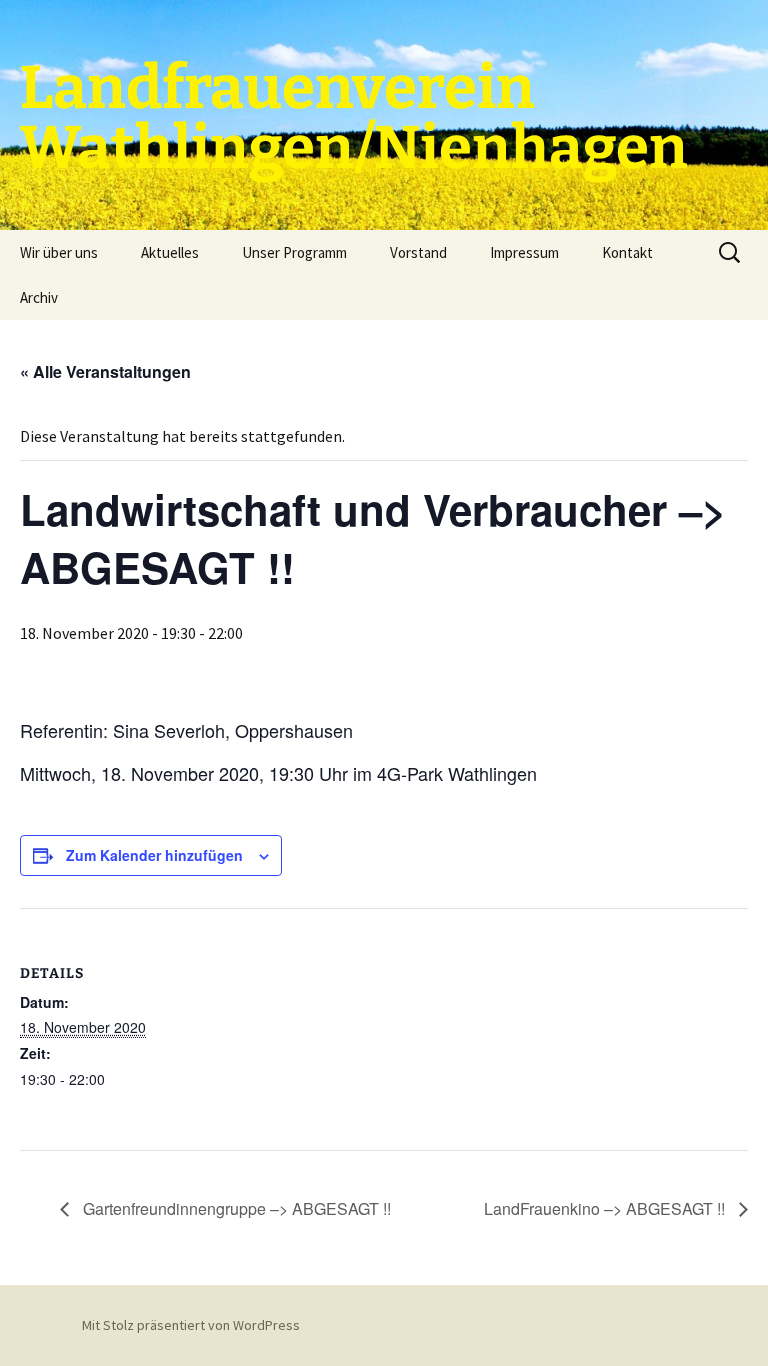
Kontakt (627, 252)
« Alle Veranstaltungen (105, 371)
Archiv (39, 297)
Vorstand (418, 252)
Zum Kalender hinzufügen (154, 855)
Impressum (524, 252)
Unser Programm (294, 252)
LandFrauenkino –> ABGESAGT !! (606, 1208)
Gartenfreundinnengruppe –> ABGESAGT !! (235, 1208)
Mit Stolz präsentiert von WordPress (191, 1325)
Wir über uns (59, 252)
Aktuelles (170, 252)
